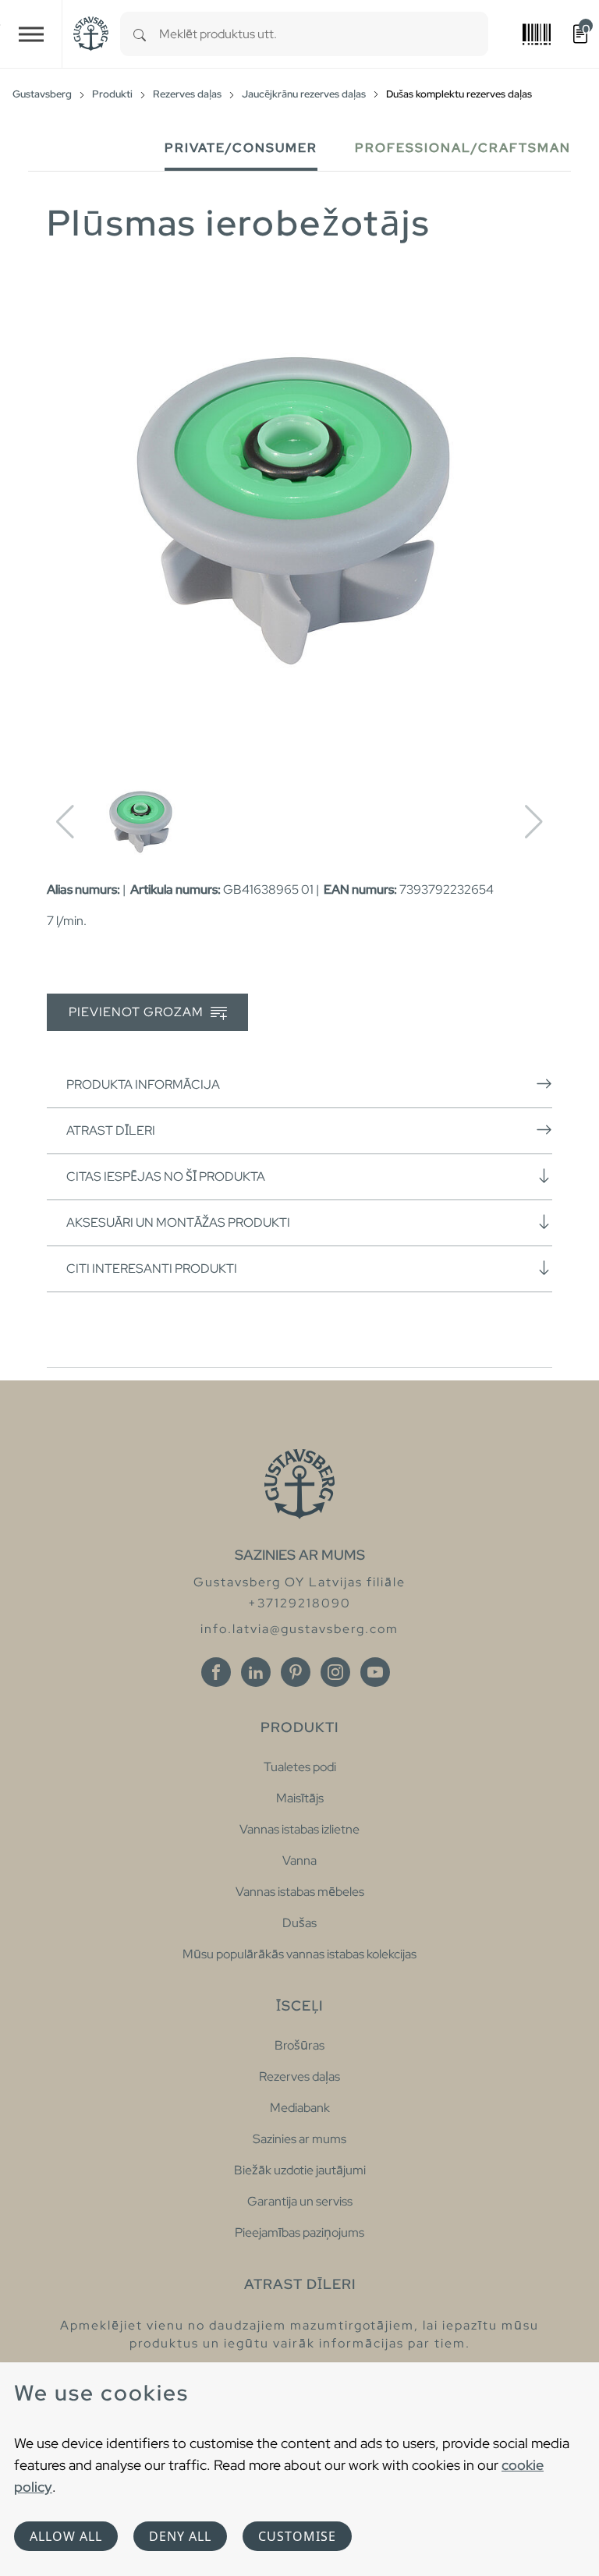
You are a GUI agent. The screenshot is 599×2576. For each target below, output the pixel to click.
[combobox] (324, 34)
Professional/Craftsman (463, 148)
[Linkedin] (256, 1672)
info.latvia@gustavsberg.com (299, 1629)
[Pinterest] (296, 1672)
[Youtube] (375, 1672)
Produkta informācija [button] (143, 1084)
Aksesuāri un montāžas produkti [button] (178, 1222)
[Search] (140, 34)
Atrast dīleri (111, 1130)
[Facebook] (216, 1672)
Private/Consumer (241, 148)
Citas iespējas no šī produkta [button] (166, 1176)
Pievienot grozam (138, 1012)
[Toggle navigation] (31, 34)
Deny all (180, 2536)
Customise (297, 2536)
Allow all (66, 2536)
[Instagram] (335, 1672)
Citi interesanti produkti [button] (152, 1269)
